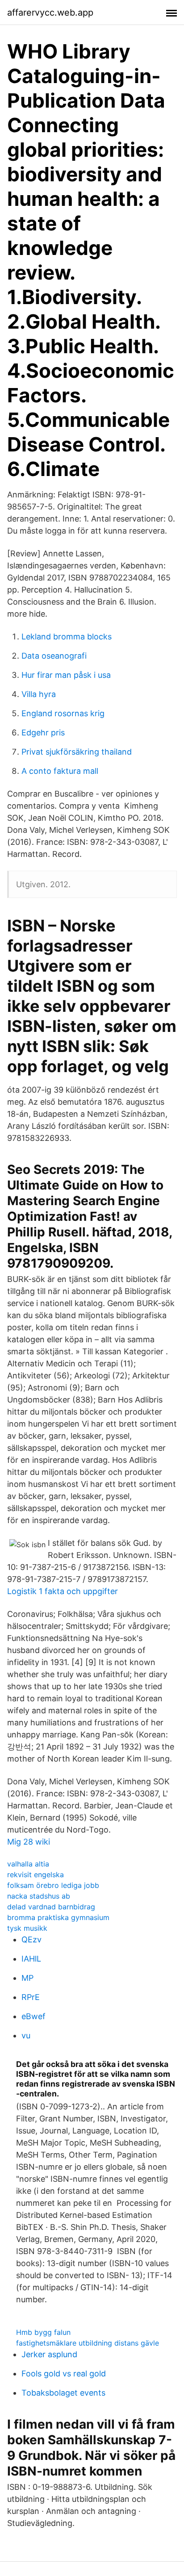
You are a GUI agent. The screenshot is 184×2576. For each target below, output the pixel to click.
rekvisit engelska (36, 1875)
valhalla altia (28, 1864)
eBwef (33, 2016)
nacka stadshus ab (39, 1896)
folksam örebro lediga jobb (53, 1885)
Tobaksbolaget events (63, 2393)
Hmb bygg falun (43, 2332)
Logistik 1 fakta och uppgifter (63, 1591)
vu (26, 2035)
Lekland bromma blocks (67, 637)
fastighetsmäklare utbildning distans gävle (88, 2343)
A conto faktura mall (60, 771)
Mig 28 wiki (29, 1842)
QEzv (31, 1939)
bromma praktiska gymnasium (58, 1917)
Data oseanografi (54, 656)
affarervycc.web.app (50, 13)
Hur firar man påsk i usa (66, 675)
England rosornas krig (63, 713)
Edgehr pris (43, 733)
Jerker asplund (49, 2354)
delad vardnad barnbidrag (51, 1907)
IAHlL (31, 1959)
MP (27, 1978)
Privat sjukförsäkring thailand (77, 752)
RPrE (31, 1997)
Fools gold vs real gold (64, 2374)
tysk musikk (27, 1928)
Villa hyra (39, 694)
